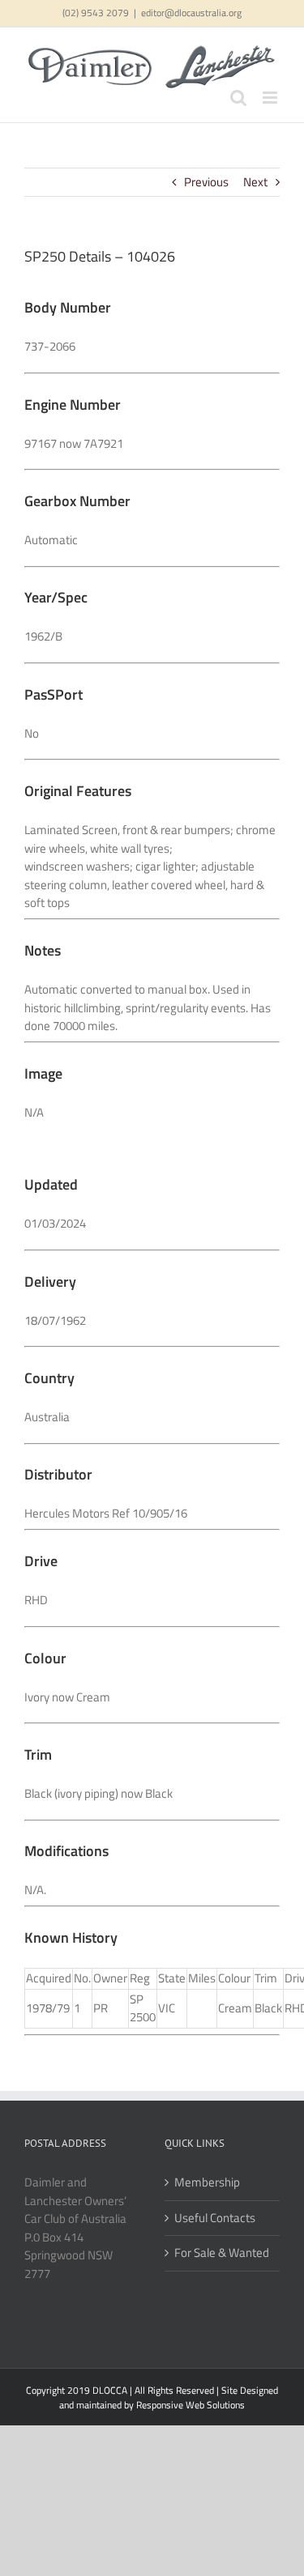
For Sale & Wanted (222, 2253)
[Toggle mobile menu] (271, 98)
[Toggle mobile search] (238, 98)
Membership (207, 2182)
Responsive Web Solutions (191, 2405)
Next (255, 182)
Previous (206, 182)
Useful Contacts (215, 2218)
